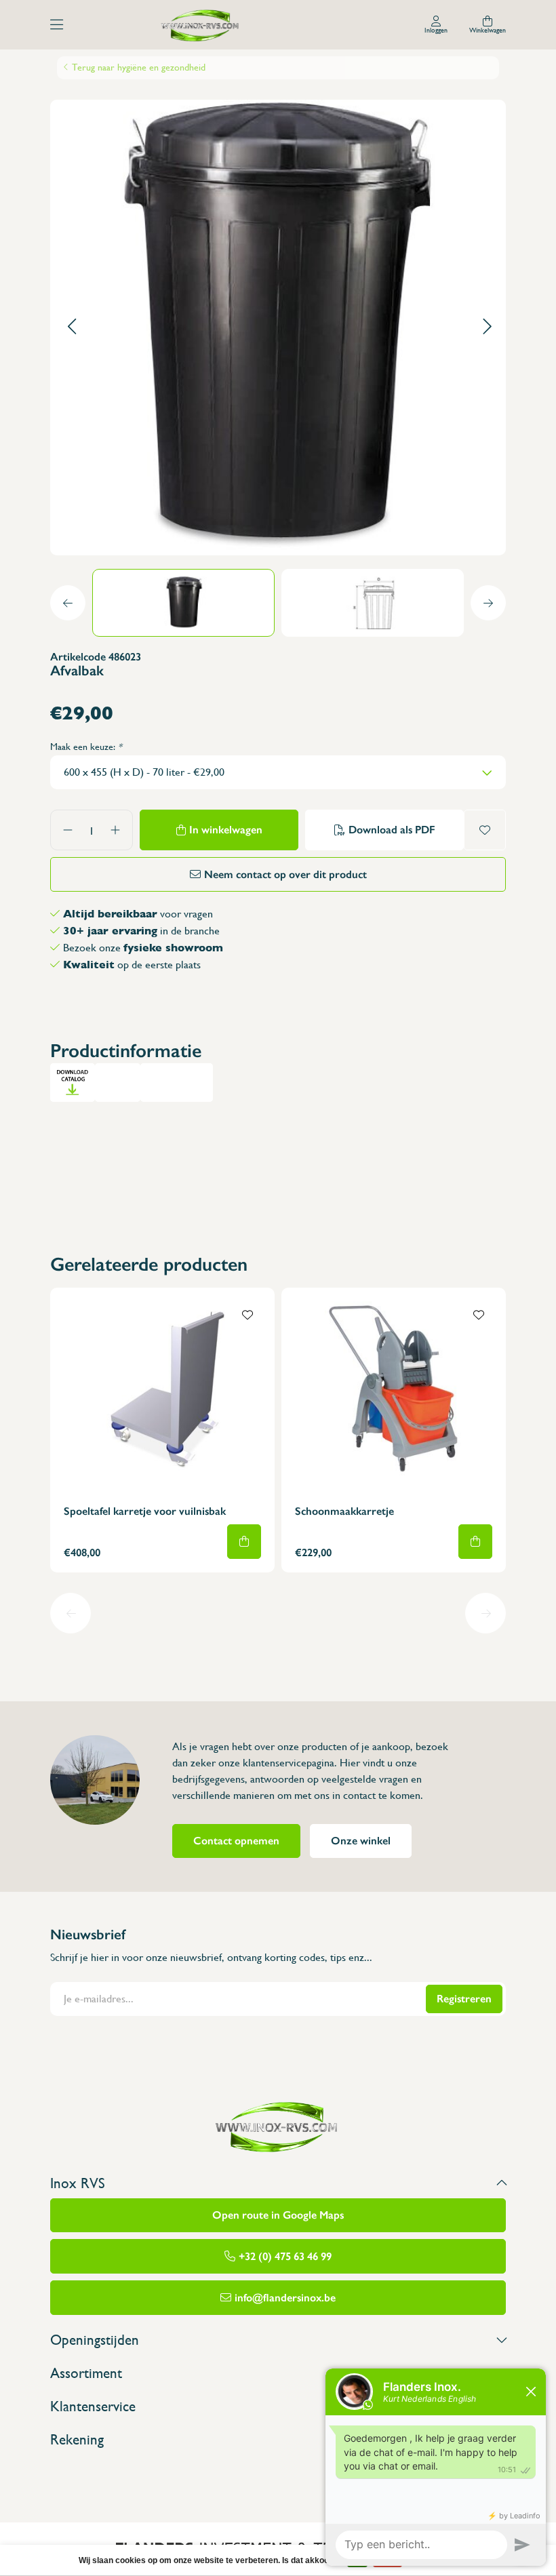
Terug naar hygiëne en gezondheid (139, 67)
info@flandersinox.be (285, 2298)
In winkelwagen (226, 830)
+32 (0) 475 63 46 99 (285, 2256)
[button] (72, 327)
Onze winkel (361, 1841)
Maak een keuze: (86, 747)
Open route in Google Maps (278, 2215)
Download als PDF (392, 830)
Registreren (464, 1999)
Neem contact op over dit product (285, 874)
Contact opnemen (236, 1841)
